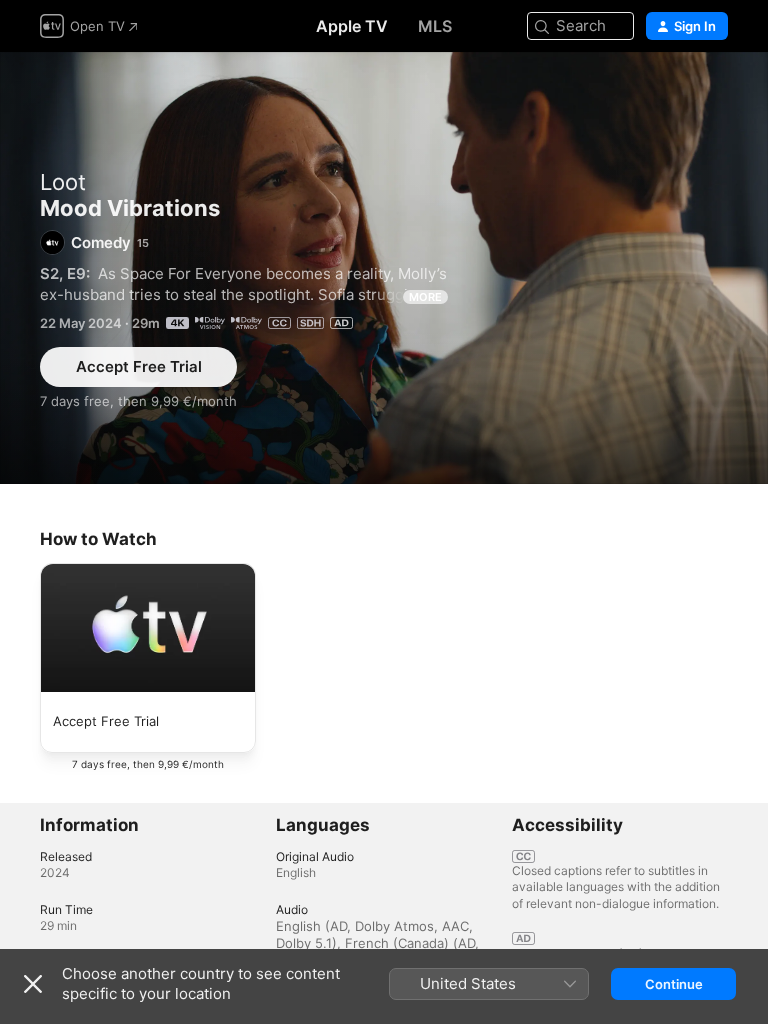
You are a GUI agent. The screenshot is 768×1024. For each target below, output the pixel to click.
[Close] (33, 984)
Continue (674, 984)
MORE (425, 297)
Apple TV (352, 26)
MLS (435, 26)
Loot (63, 182)
